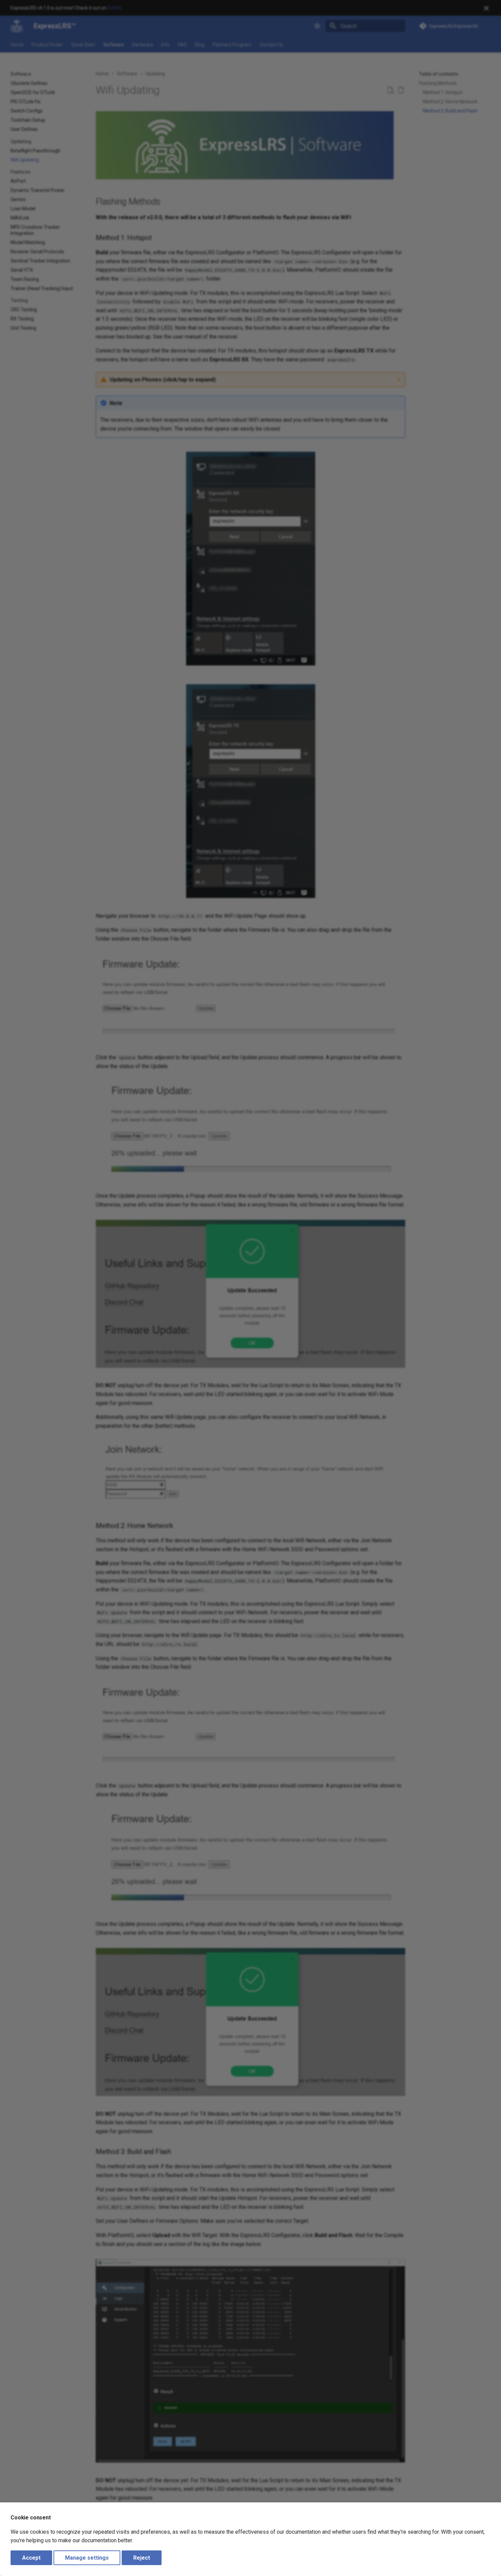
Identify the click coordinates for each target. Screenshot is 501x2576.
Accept (31, 2558)
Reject (142, 2558)
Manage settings (87, 2558)
